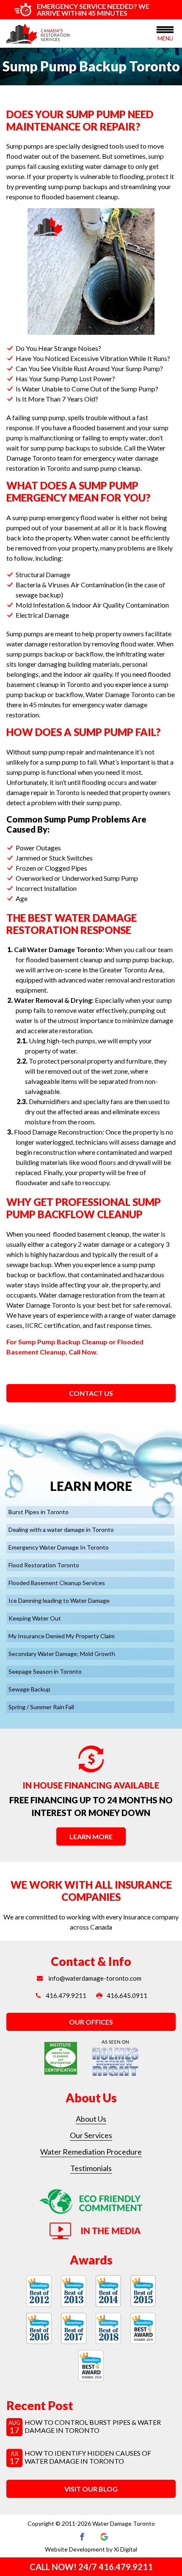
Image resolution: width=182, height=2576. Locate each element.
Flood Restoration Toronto (44, 1565)
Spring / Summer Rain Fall (41, 1707)
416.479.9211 (66, 1995)
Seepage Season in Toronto (45, 1671)
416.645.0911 (127, 1995)
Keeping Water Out (35, 1618)
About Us (91, 2119)
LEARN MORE (91, 1836)
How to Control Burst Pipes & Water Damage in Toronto (93, 2426)
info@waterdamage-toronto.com (94, 1978)
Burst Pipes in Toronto (39, 1512)
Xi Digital (125, 2549)
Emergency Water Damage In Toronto (59, 1547)
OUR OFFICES (91, 2022)
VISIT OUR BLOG (91, 2489)
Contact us (91, 1393)
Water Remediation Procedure (91, 2152)
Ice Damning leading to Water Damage (59, 1600)
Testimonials (91, 2168)
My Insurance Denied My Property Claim (62, 1636)
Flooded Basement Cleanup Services (57, 1583)
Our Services (91, 2135)
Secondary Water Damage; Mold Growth (62, 1654)
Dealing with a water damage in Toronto (61, 1530)
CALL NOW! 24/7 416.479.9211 (91, 2567)
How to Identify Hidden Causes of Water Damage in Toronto (88, 2457)
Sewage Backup (29, 1689)
